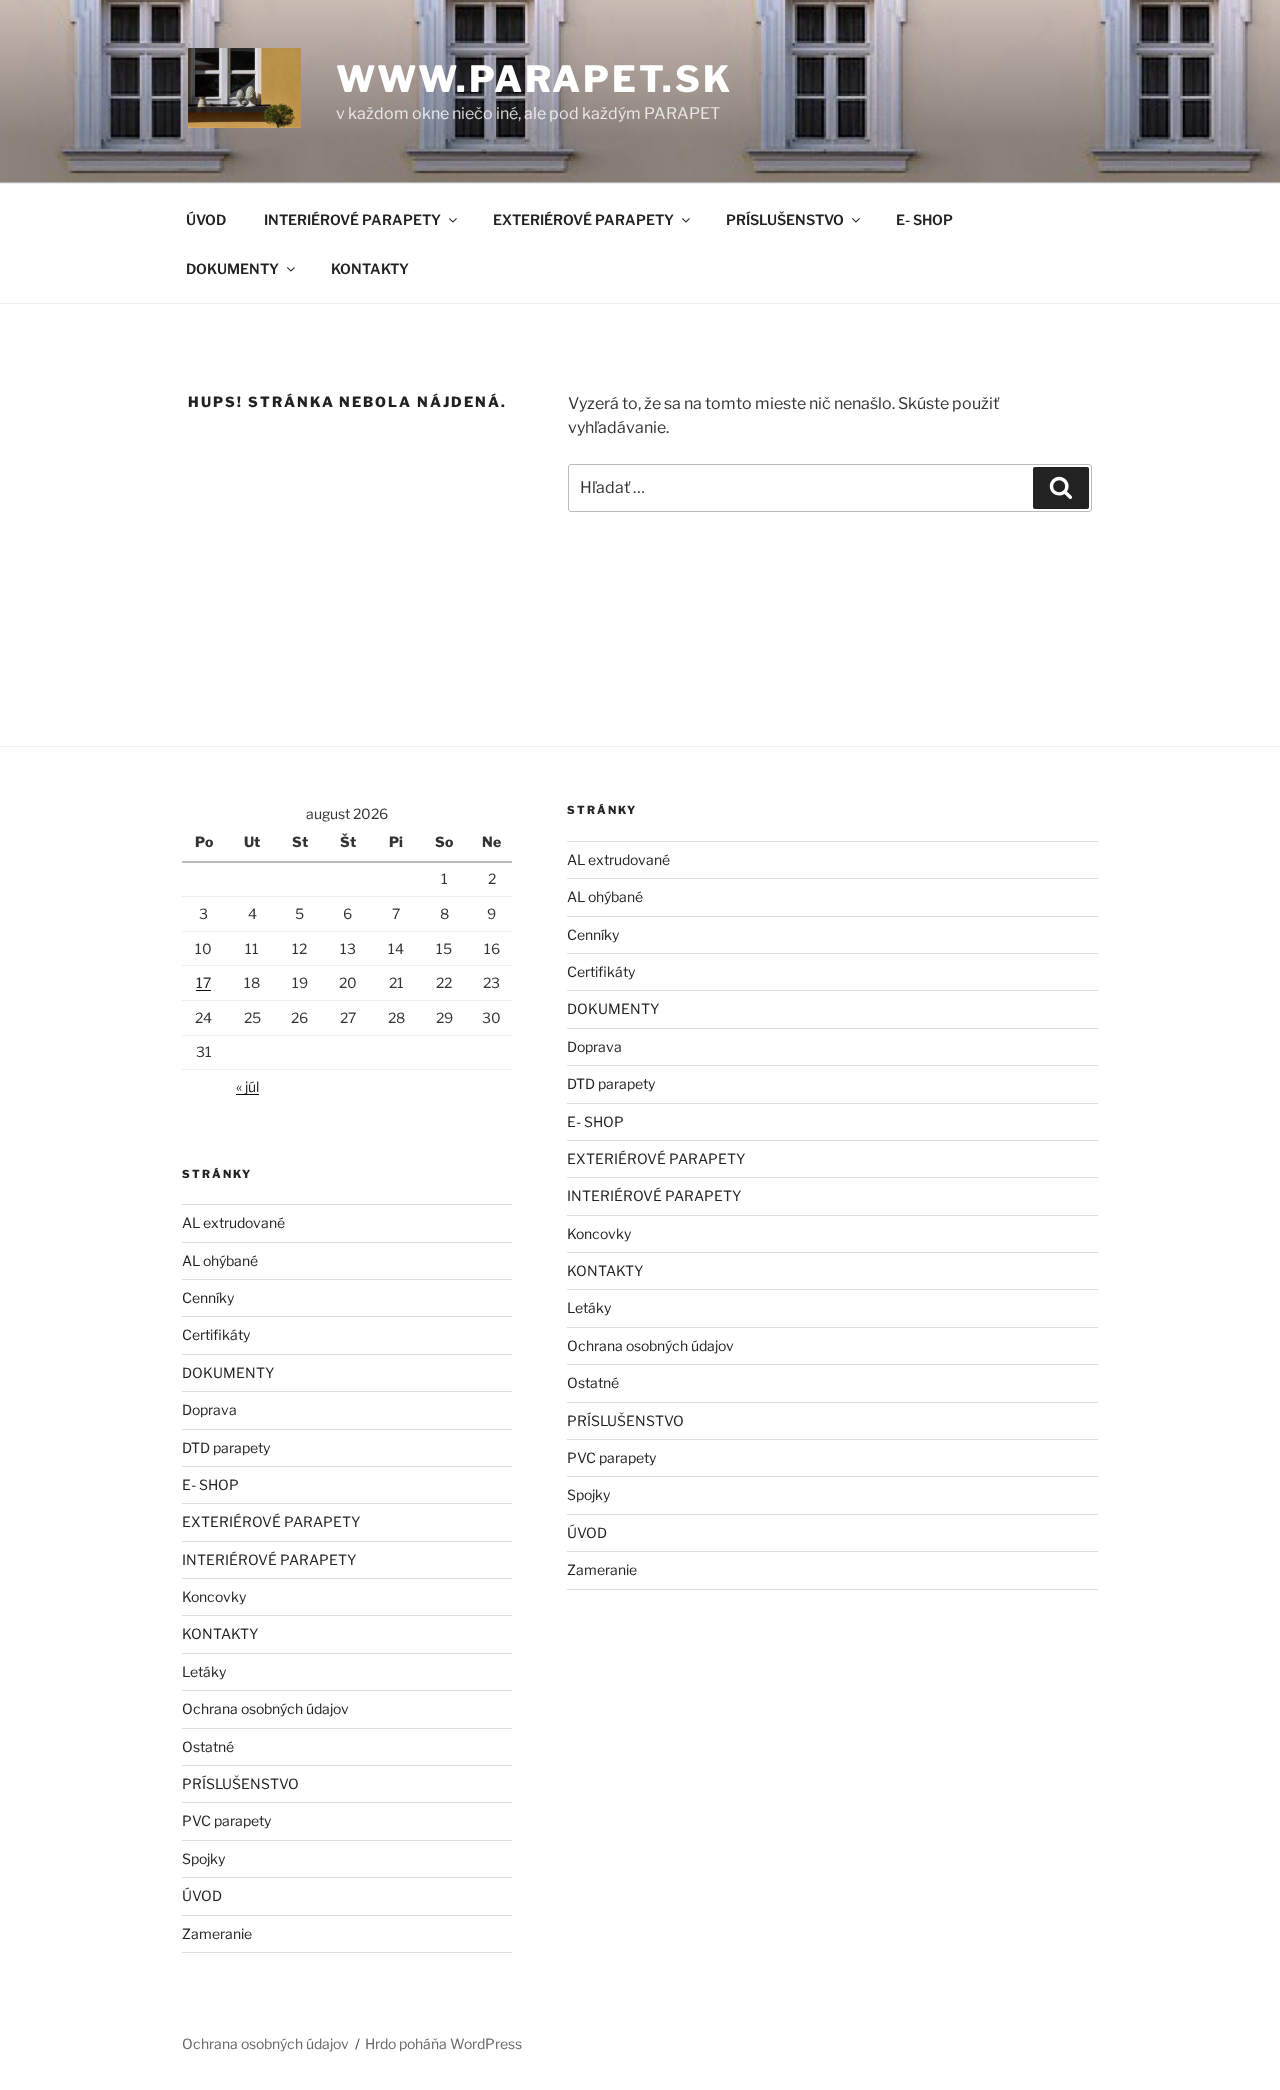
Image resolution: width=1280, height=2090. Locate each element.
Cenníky (208, 1297)
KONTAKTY (370, 268)
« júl (247, 1086)
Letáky (204, 1671)
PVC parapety (226, 1820)
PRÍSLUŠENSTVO (785, 219)
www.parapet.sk (534, 79)
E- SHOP (924, 219)
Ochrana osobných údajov (265, 1708)
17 (203, 982)
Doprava (209, 1409)
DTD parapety (226, 1447)
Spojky (203, 1858)
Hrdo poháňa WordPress (443, 2043)
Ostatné (208, 1746)
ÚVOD (206, 219)
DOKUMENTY (232, 268)
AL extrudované (233, 1222)
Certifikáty (216, 1334)
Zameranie (217, 1933)
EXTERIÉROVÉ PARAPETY (583, 219)
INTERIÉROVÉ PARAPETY (352, 219)
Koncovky (214, 1596)
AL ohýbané (220, 1260)
